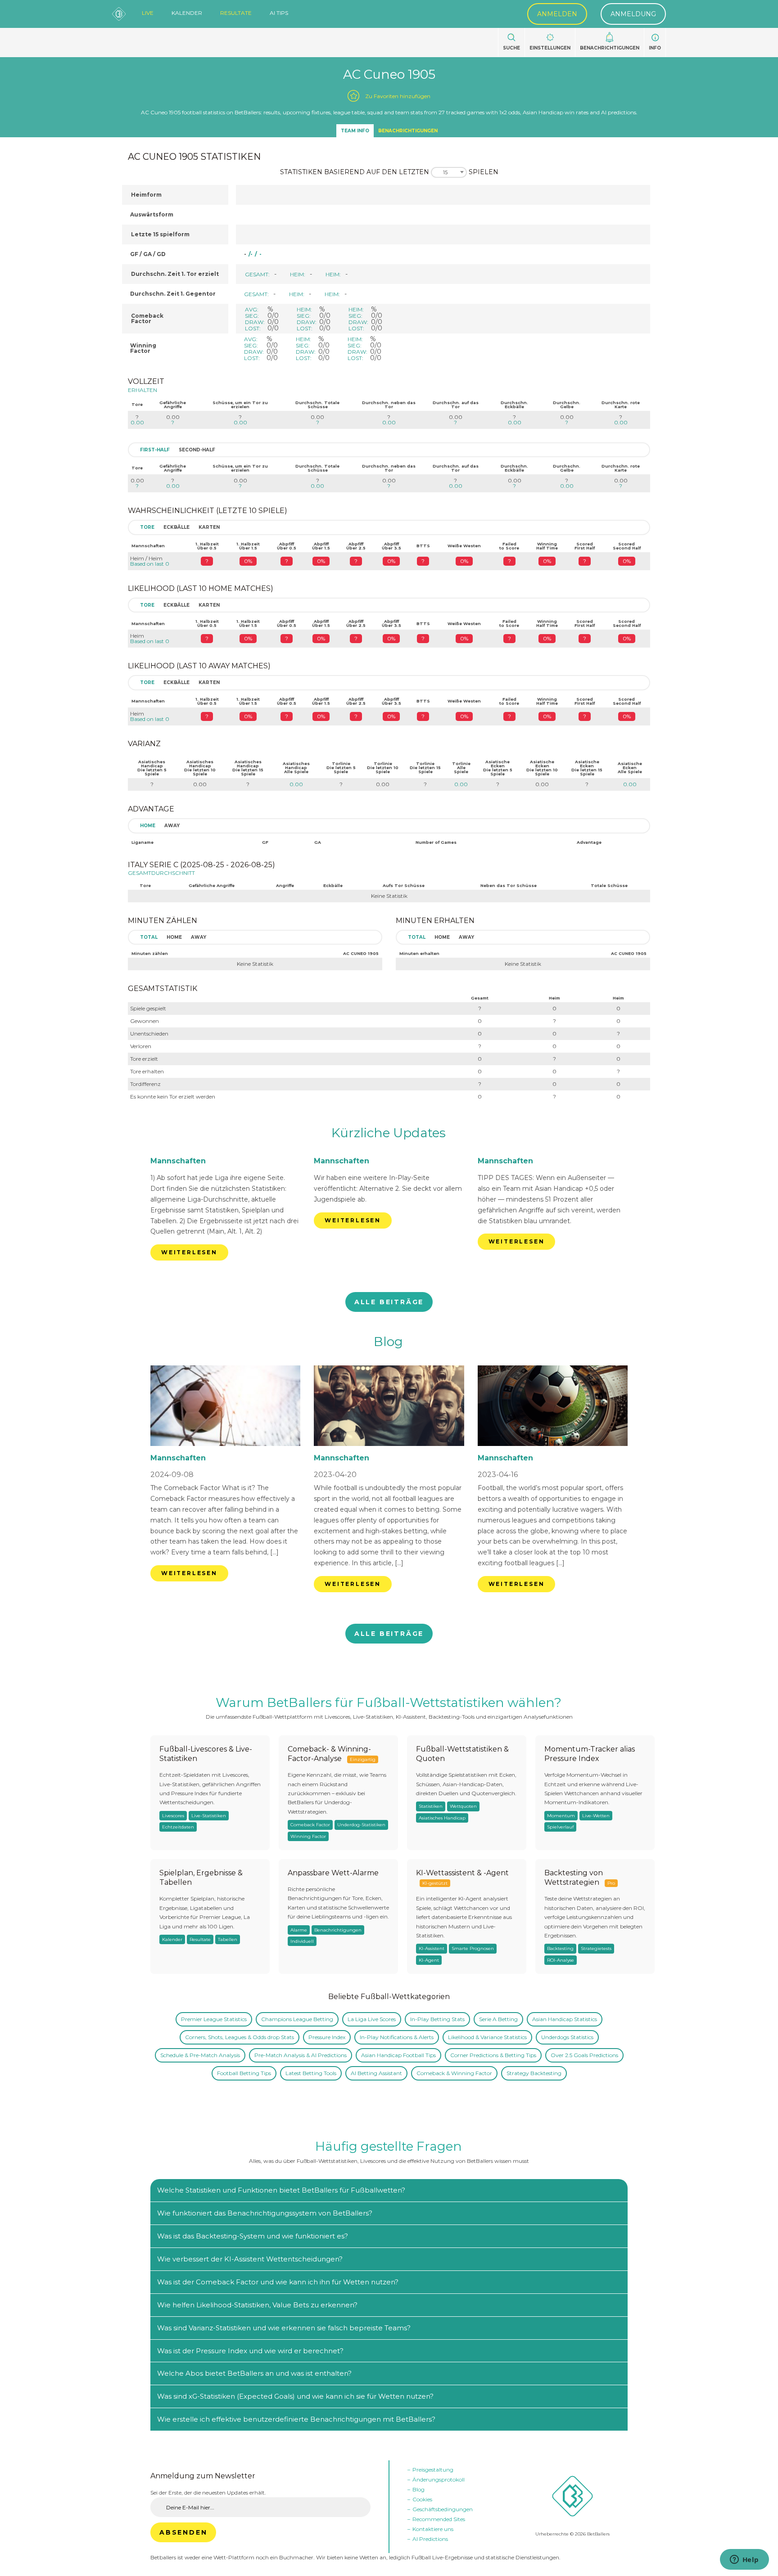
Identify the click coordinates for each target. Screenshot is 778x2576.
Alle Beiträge (389, 1302)
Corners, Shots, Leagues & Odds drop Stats (240, 2037)
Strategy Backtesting (534, 2073)
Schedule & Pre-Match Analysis (200, 2055)
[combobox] (449, 172)
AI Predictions (430, 2539)
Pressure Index (327, 2037)
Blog (388, 1342)
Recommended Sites (439, 2519)
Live (148, 13)
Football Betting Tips (244, 2073)
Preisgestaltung (433, 2470)
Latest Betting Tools (311, 2073)
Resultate (236, 13)
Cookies (422, 2499)
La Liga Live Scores (372, 2019)
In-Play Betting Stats (437, 2019)
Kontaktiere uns (433, 2529)
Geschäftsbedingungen (443, 2509)
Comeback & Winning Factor (454, 2073)
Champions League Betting (297, 2019)
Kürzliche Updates (389, 1133)
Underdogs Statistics (567, 2037)
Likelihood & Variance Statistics (487, 2037)
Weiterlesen (189, 1252)
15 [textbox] (445, 172)
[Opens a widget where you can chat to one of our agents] (744, 2560)
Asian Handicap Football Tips (398, 2055)
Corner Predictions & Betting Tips (493, 2055)
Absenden (183, 2532)
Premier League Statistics (214, 2019)
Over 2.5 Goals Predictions (584, 2055)
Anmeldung (633, 14)
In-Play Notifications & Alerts (397, 2037)
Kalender (187, 13)
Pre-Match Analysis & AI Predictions (301, 2055)
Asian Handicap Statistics (565, 2019)
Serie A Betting (498, 2019)
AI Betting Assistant (376, 2073)
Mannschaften (178, 1161)
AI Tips (279, 13)
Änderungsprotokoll (439, 2479)
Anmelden (557, 14)
